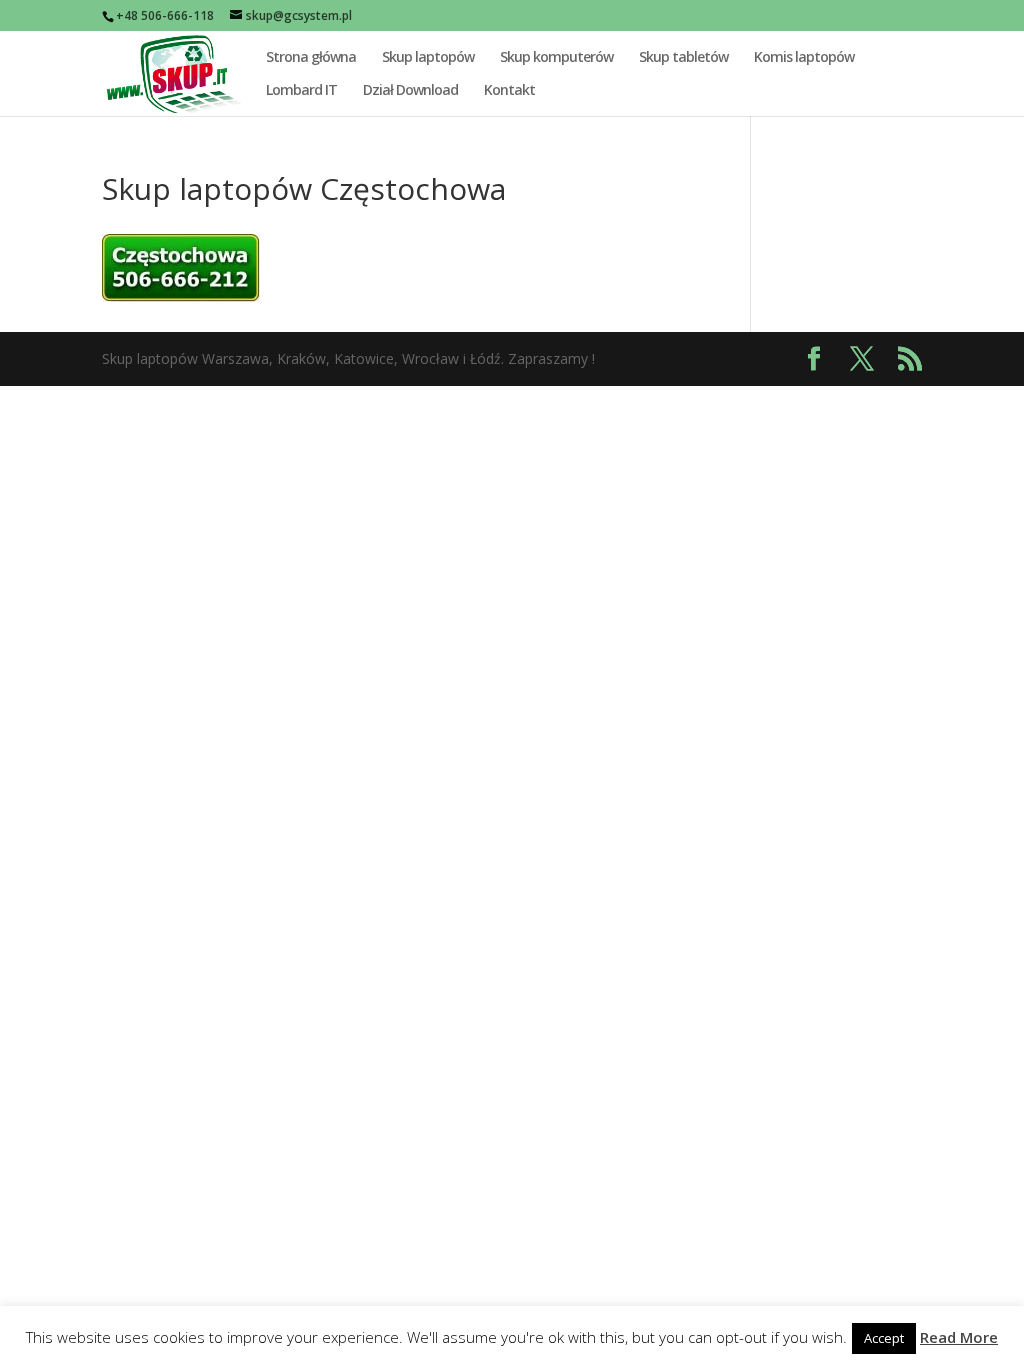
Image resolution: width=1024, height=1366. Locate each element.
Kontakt (509, 91)
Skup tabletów (683, 58)
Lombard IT (301, 91)
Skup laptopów (428, 58)
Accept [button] (884, 1338)
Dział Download (410, 91)
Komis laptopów (804, 58)
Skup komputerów (556, 58)
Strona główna (311, 58)
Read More (959, 1337)
